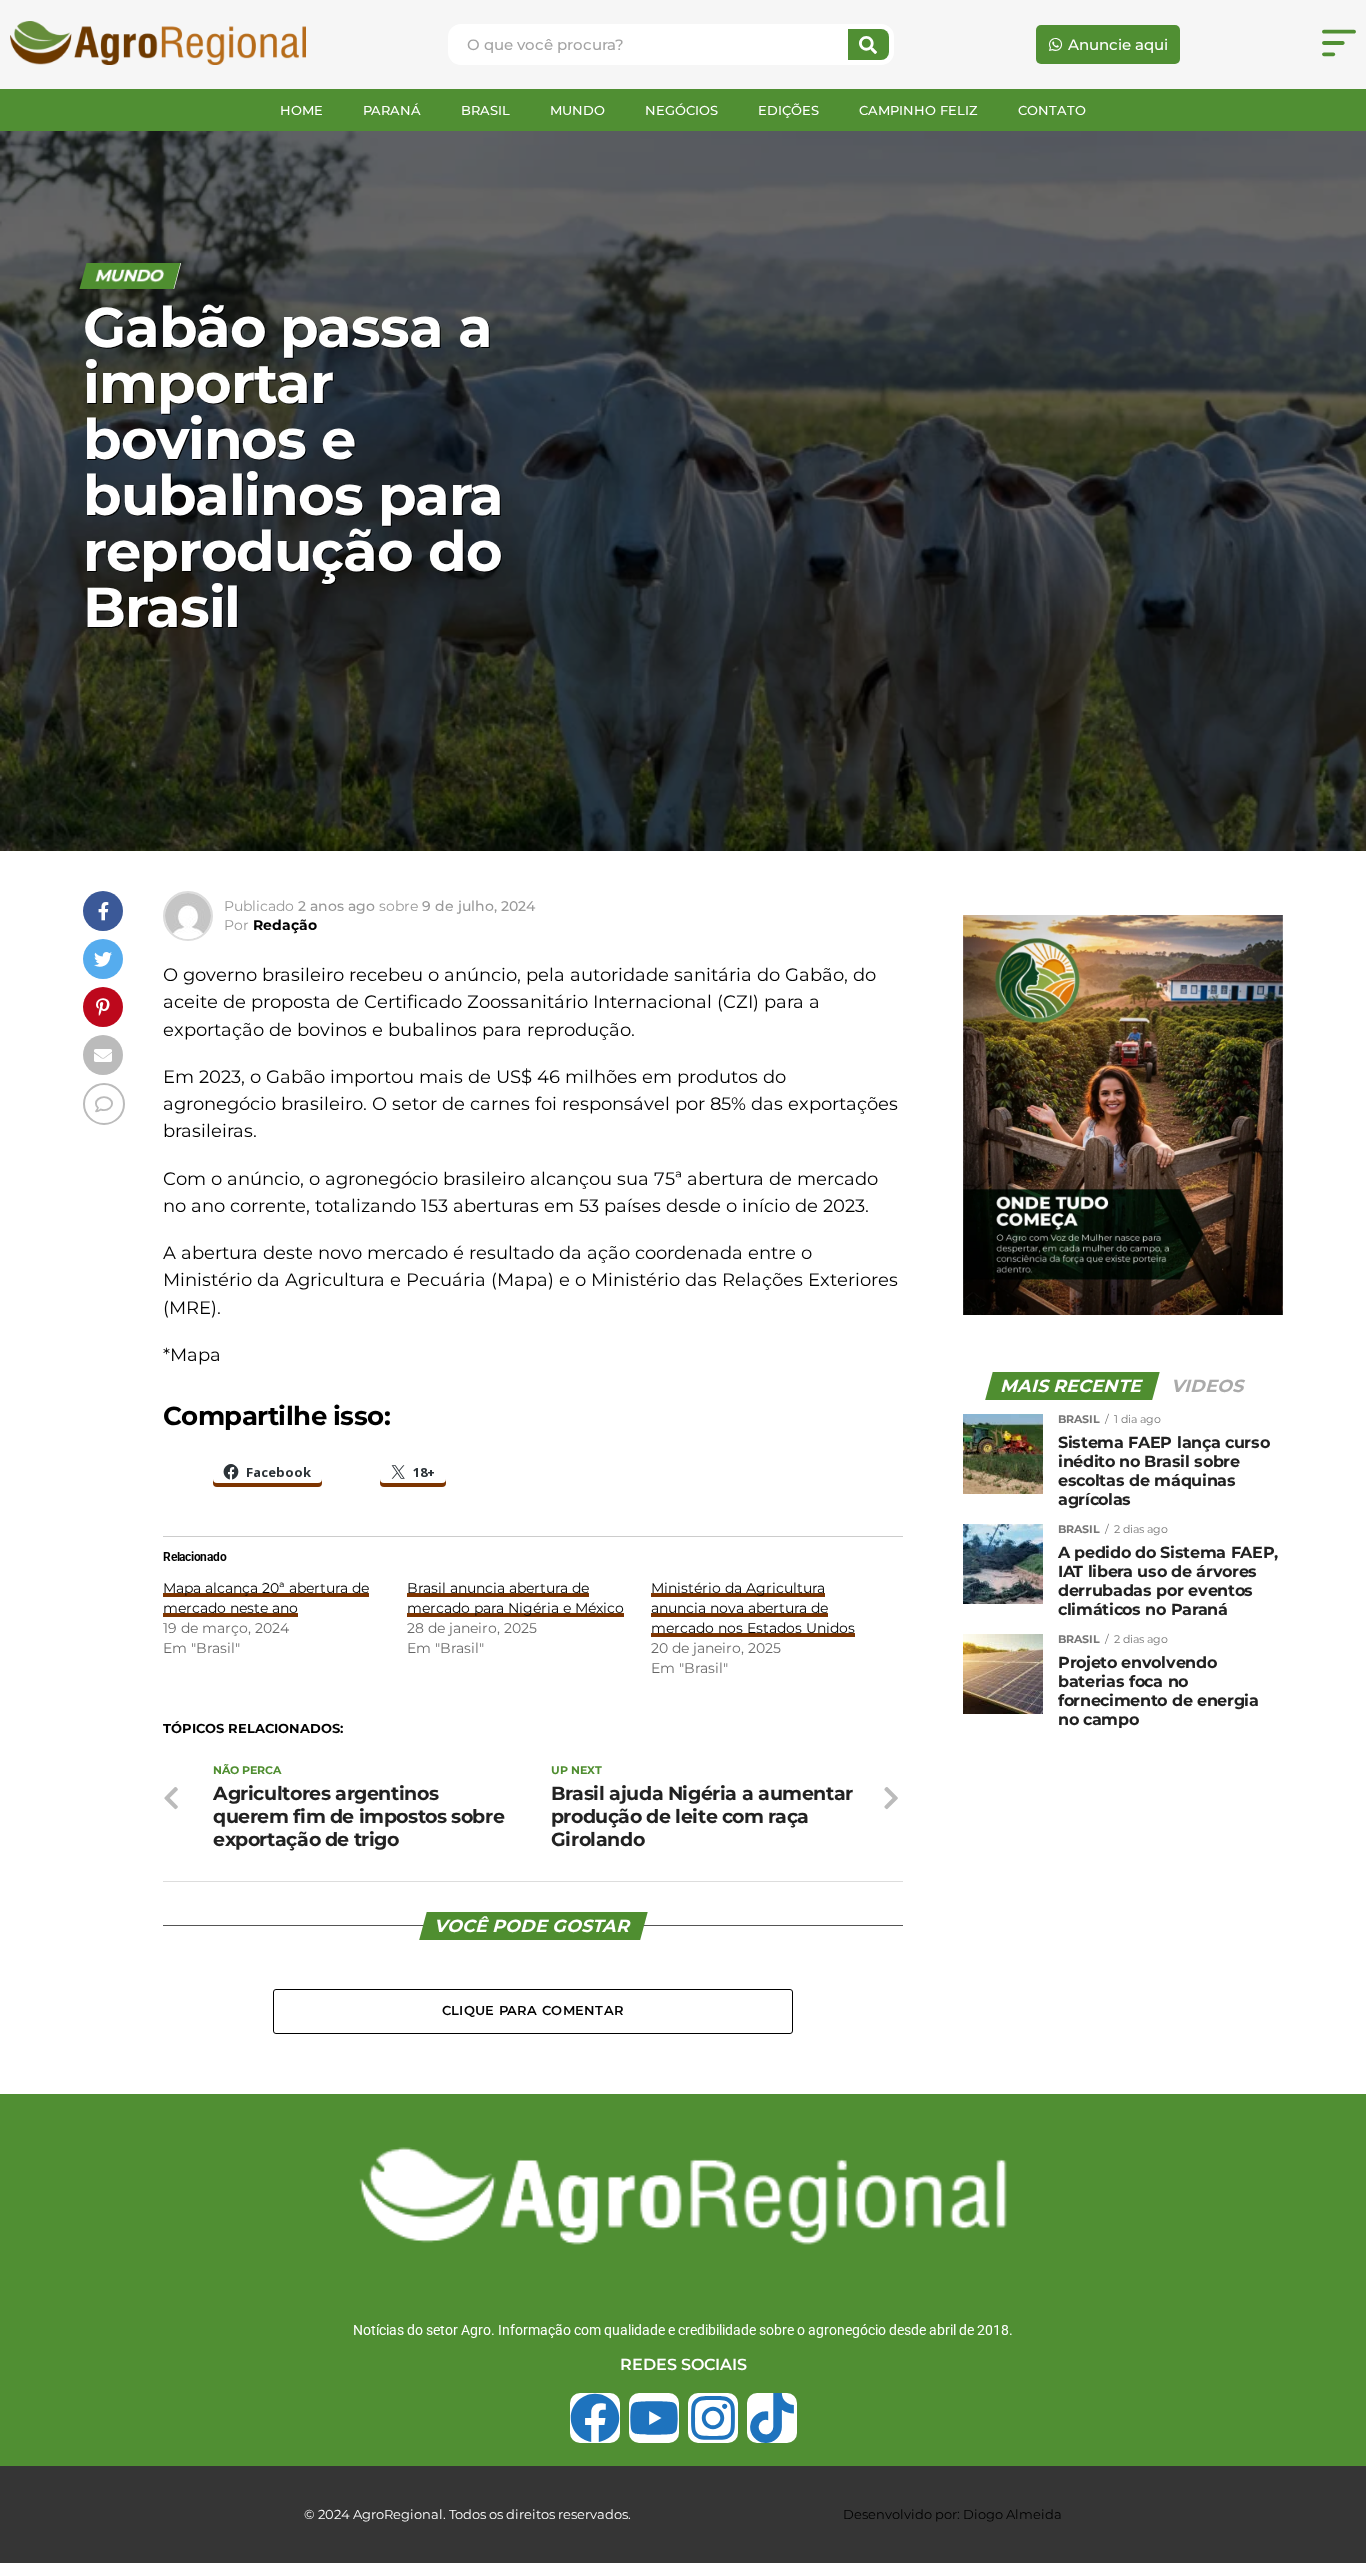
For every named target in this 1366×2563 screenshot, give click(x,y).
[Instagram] (713, 2418)
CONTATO (1052, 110)
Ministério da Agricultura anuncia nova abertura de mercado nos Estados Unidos (753, 1608)
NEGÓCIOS (681, 110)
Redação (285, 925)
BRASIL (485, 110)
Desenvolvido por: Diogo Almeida (952, 2514)
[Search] (868, 44)
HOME (301, 110)
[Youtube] (654, 2418)
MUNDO (577, 110)
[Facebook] (595, 2418)
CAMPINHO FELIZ (918, 110)
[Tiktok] (772, 2418)
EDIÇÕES (788, 110)
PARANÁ (392, 110)
